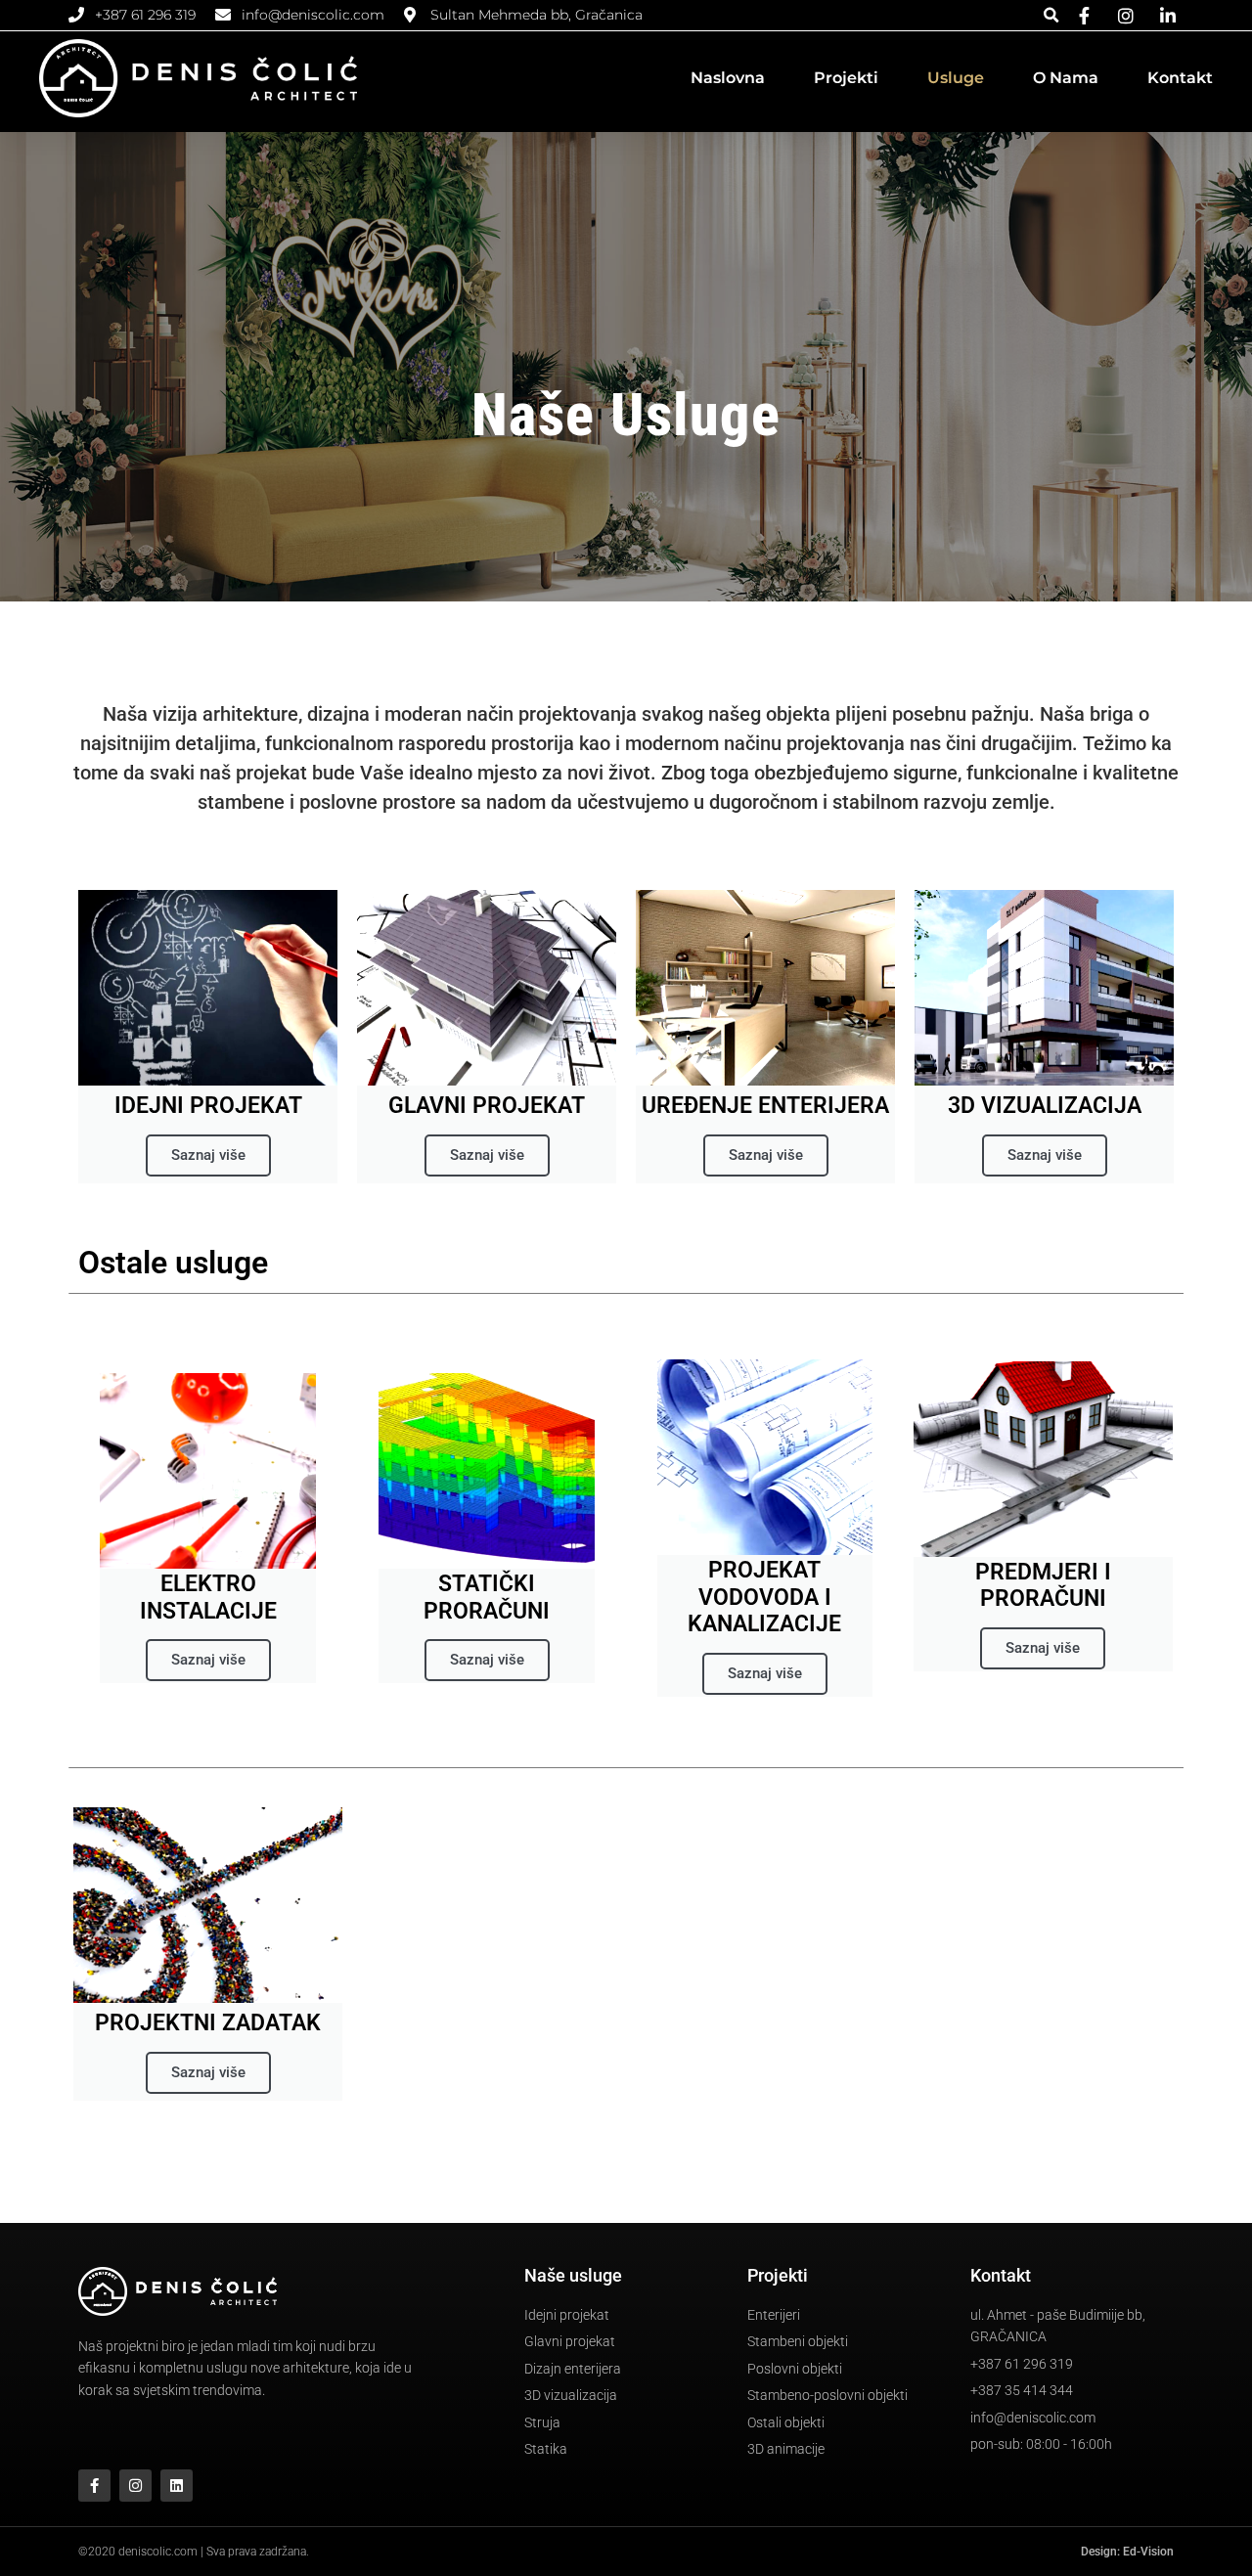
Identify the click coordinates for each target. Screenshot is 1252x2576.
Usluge (956, 78)
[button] (1051, 15)
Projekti (846, 78)
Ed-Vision (1148, 2552)
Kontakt (1180, 78)
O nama (1066, 78)
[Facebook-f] (94, 2486)
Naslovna (728, 78)
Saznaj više (208, 1155)
